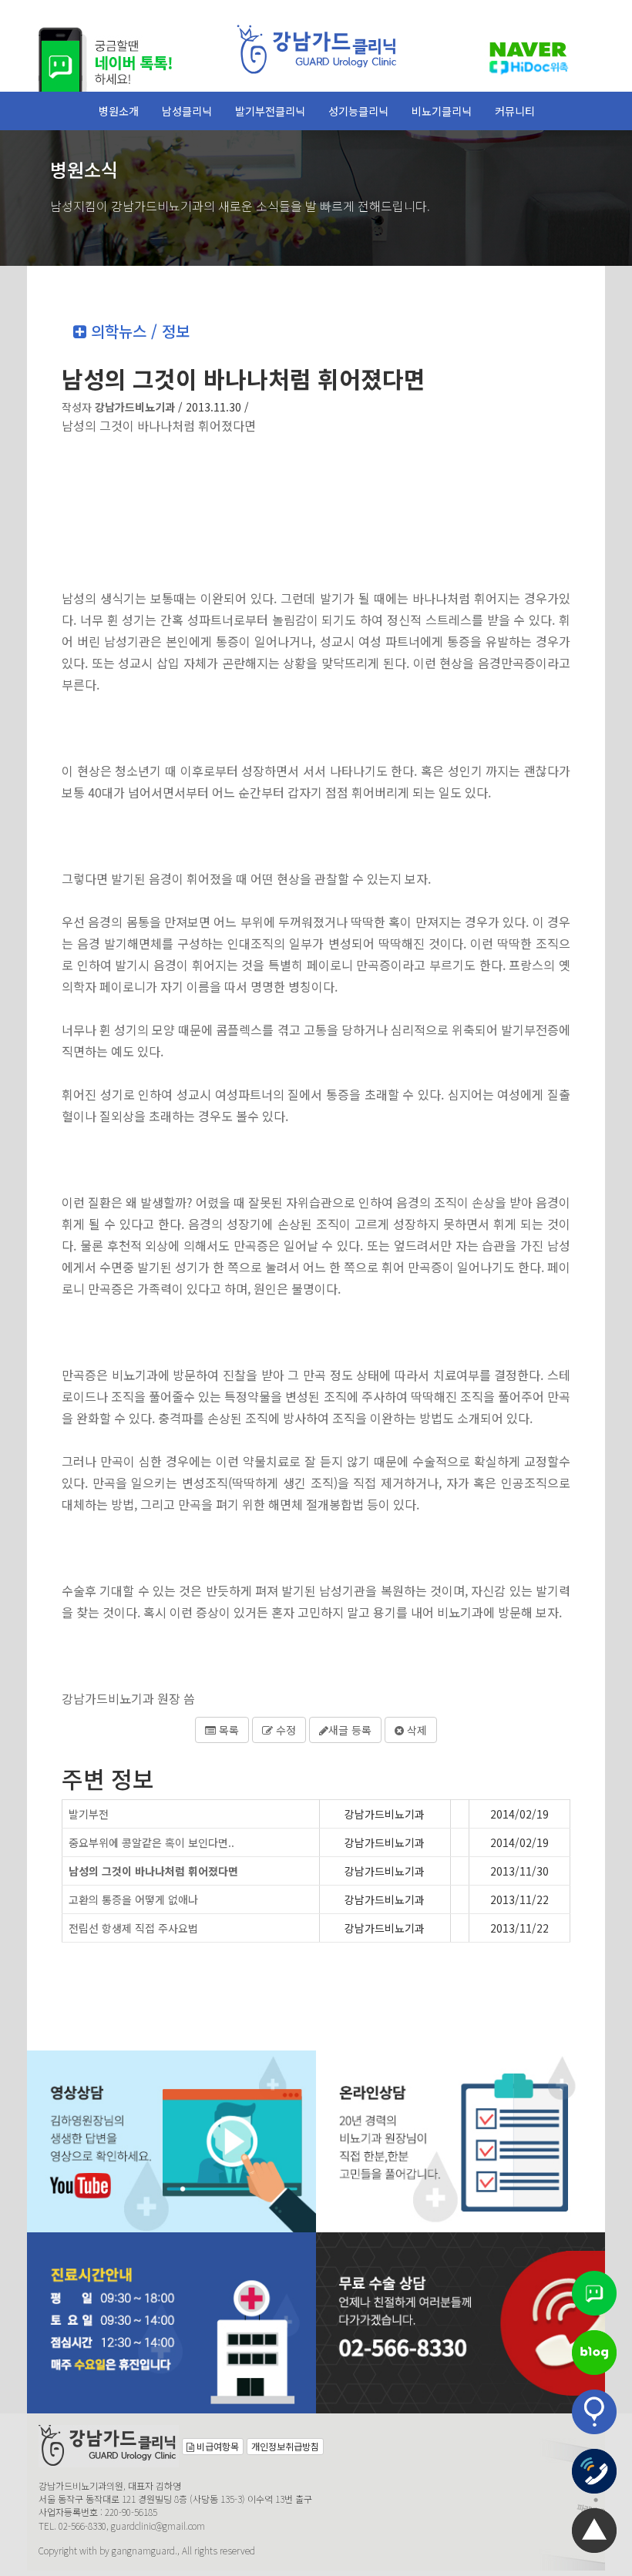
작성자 (118, 407)
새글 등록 (350, 1730)
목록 (227, 1730)
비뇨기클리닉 (442, 111)
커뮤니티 (515, 111)
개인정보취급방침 (285, 2446)
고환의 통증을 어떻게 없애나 (133, 1899)
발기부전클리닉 (270, 111)
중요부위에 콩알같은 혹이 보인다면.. (151, 1842)
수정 (284, 1730)
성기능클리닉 (358, 111)
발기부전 (89, 1814)
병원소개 (119, 111)
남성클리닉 (187, 111)
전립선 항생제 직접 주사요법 (133, 1928)
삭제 (415, 1730)
